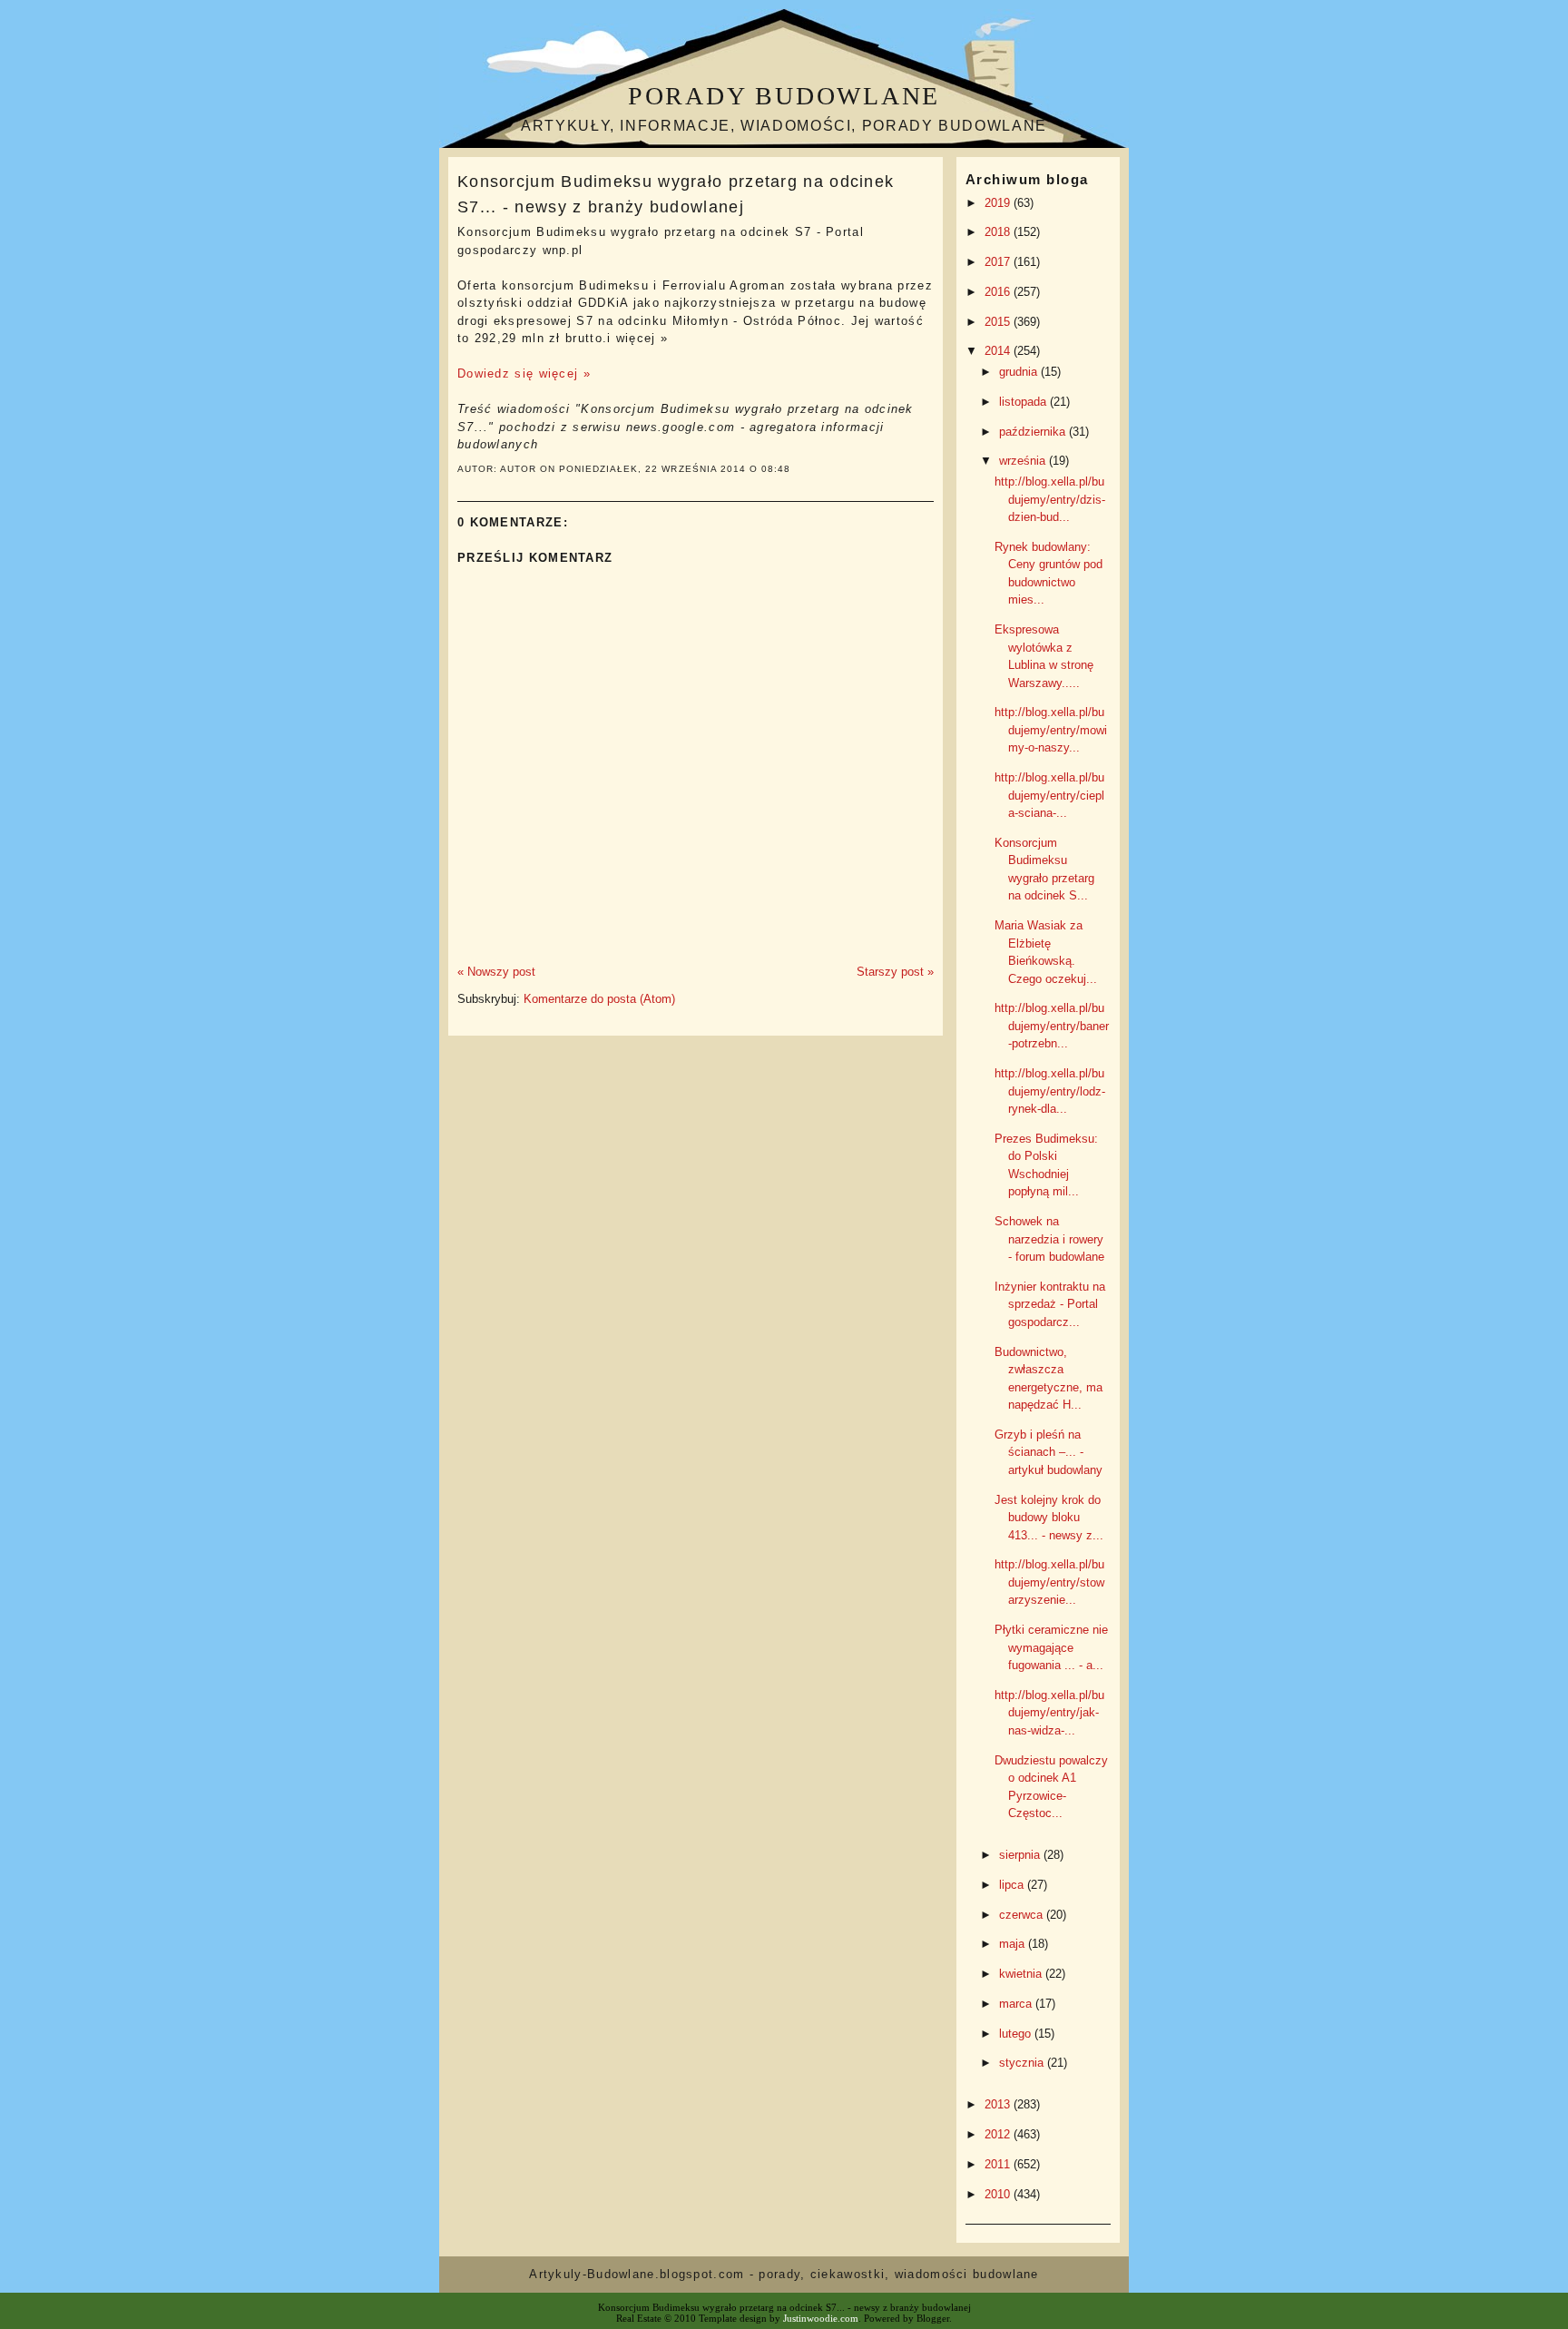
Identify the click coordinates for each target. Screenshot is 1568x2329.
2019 (999, 203)
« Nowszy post (496, 972)
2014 (999, 351)
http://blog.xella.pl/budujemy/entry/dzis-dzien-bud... (1050, 499)
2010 (999, 2194)
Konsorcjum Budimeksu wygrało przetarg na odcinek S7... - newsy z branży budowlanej (676, 194)
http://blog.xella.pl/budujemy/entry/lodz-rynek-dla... (1050, 1091)
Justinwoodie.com (821, 2318)
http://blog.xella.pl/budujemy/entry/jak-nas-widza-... (1049, 1713)
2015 (999, 322)
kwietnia (1022, 1974)
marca (1017, 2004)
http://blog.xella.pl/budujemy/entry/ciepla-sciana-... (1049, 795)
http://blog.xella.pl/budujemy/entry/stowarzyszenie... (1049, 1582)
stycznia (1023, 2063)
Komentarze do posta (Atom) (599, 999)
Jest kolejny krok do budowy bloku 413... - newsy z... (1049, 1518)
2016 (999, 292)
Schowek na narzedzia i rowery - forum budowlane (1049, 1239)
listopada (1024, 402)
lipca (1013, 1885)
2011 (999, 2164)
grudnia (1020, 372)
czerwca (1023, 1915)
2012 (999, 2134)
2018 (999, 232)
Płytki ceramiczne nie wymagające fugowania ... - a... (1051, 1647)
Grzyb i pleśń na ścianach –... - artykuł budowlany (1049, 1452)
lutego (1017, 2034)
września (1024, 461)
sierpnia (1021, 1855)
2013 (999, 2104)
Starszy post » (895, 972)
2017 (999, 262)
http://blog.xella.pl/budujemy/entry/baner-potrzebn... (1052, 1026)
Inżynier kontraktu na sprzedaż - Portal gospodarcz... (1050, 1304)
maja (1014, 1944)
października (1034, 432)
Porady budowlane (784, 96)
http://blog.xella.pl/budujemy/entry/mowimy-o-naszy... (1051, 730)
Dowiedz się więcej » (524, 373)
